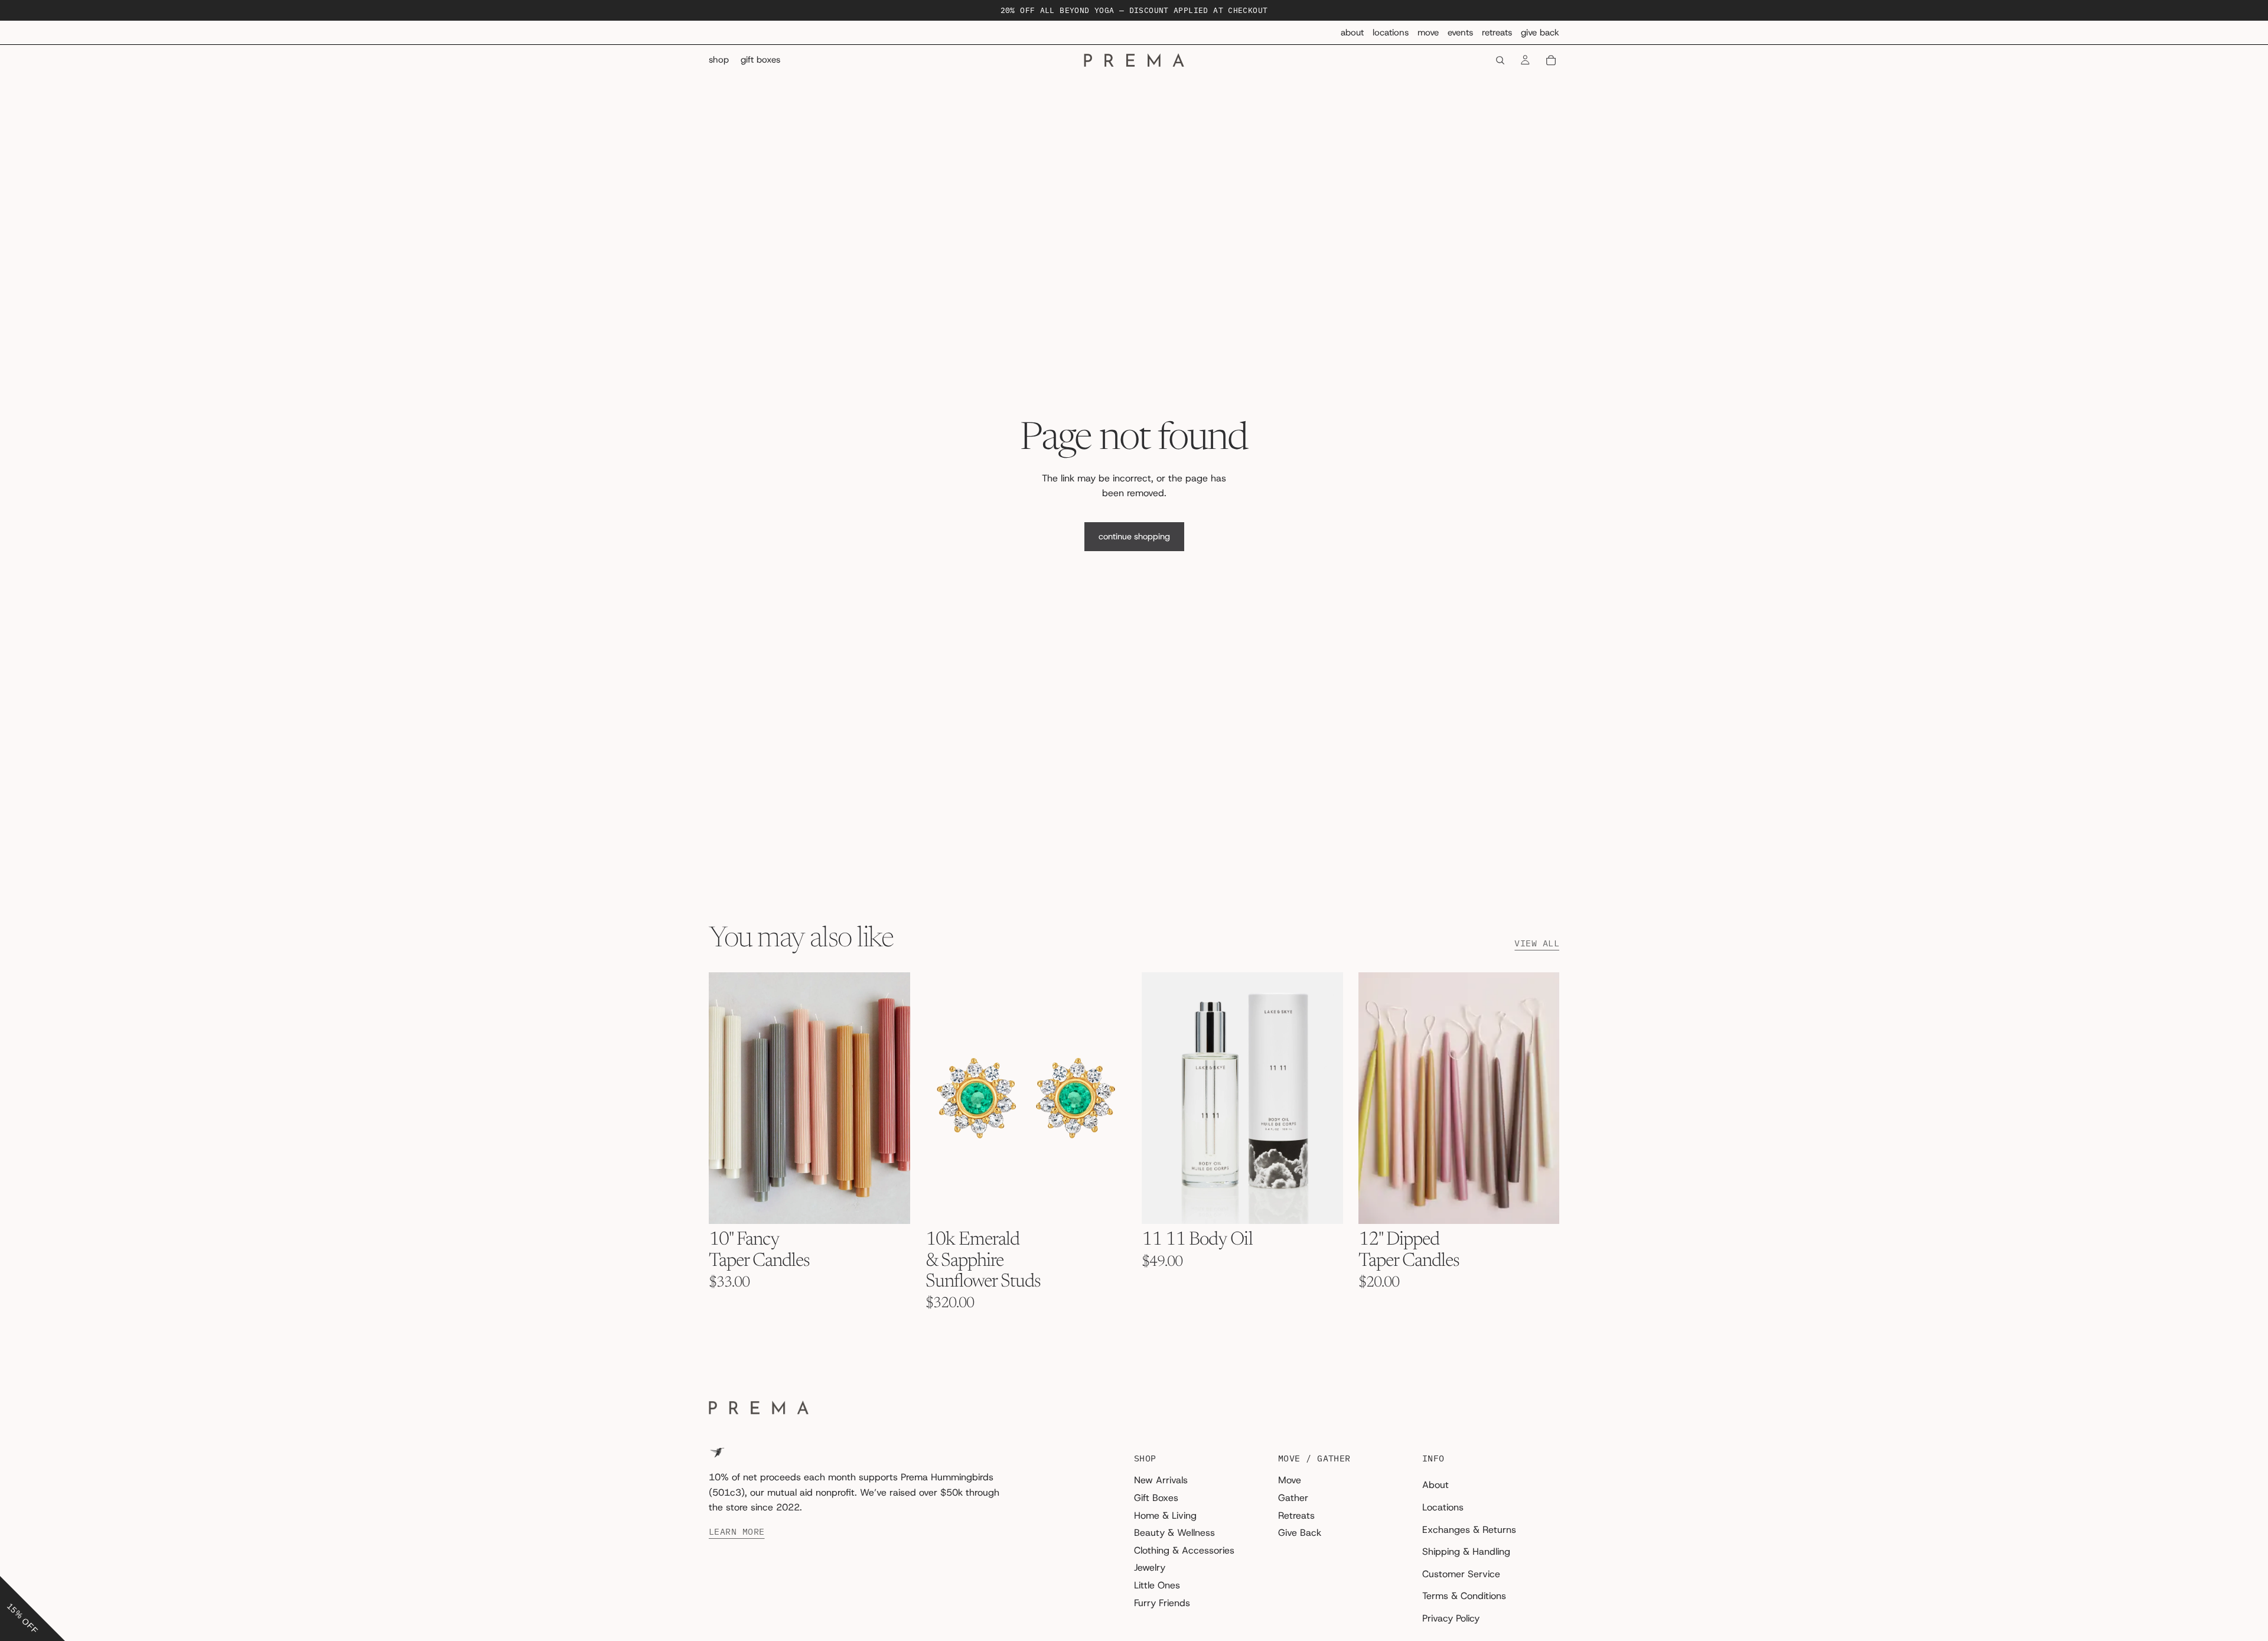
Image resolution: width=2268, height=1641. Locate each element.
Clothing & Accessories (1184, 1550)
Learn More (737, 1532)
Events (1460, 32)
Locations (1391, 32)
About (1352, 32)
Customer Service (1461, 1574)
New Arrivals (1161, 1481)
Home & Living (1165, 1515)
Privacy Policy (1451, 1618)
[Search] (1500, 60)
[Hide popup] (11, 1567)
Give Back (1540, 32)
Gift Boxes (1156, 1498)
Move (1428, 32)
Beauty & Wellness (1174, 1533)
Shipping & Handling (1466, 1552)
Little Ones (1157, 1585)
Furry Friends (1162, 1603)
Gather (1293, 1498)
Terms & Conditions (1464, 1596)
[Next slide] (892, 1098)
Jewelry (1150, 1567)
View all (1537, 943)
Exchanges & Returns (1469, 1530)
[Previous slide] (726, 1098)
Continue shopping (1134, 536)
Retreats (1497, 32)
